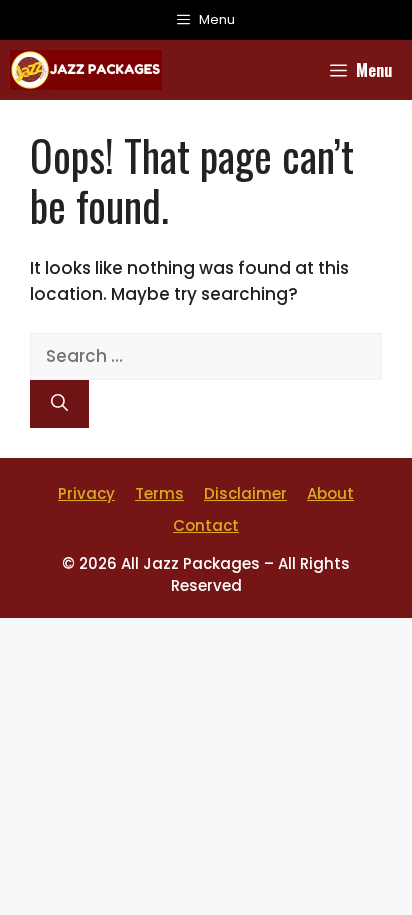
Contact (206, 525)
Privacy (86, 493)
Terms (159, 493)
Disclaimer (245, 493)
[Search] (59, 404)
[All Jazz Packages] (86, 70)
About (330, 493)
